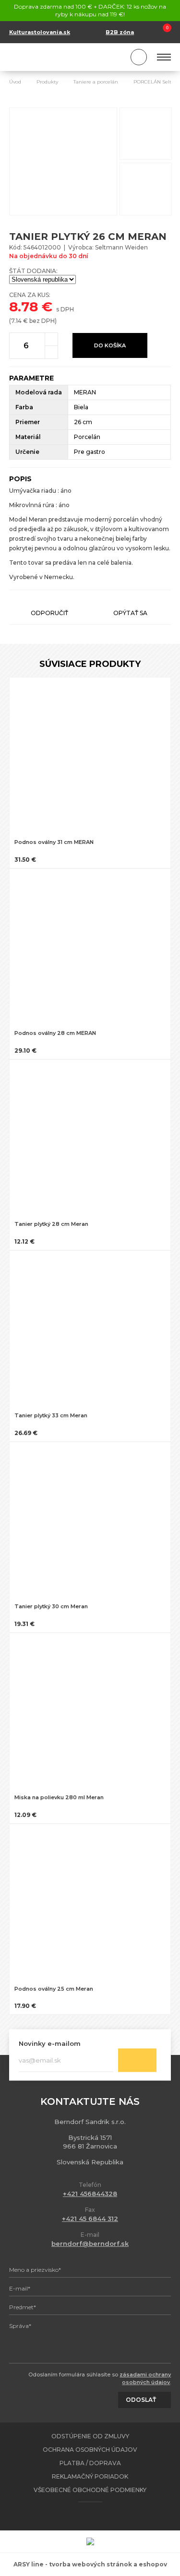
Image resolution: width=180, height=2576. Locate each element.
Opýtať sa (130, 613)
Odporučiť (49, 613)
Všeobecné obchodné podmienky (90, 2490)
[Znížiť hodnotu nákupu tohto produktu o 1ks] (51, 352)
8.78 (24, 307)
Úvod (15, 82)
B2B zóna (120, 32)
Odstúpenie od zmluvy (90, 2436)
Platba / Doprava (90, 2463)
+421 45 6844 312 (90, 2219)
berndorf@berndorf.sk (90, 2244)
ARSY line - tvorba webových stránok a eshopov (90, 2564)
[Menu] (164, 57)
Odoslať (137, 2060)
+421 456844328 (90, 2194)
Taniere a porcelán (96, 82)
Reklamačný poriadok (90, 2476)
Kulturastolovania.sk (40, 32)
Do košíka (110, 345)
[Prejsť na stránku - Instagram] (98, 2516)
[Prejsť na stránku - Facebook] (82, 2516)
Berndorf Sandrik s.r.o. (52, 57)
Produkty (47, 82)
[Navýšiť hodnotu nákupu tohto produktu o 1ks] (51, 339)
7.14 (16, 321)
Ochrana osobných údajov (90, 2450)
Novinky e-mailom (50, 2043)
